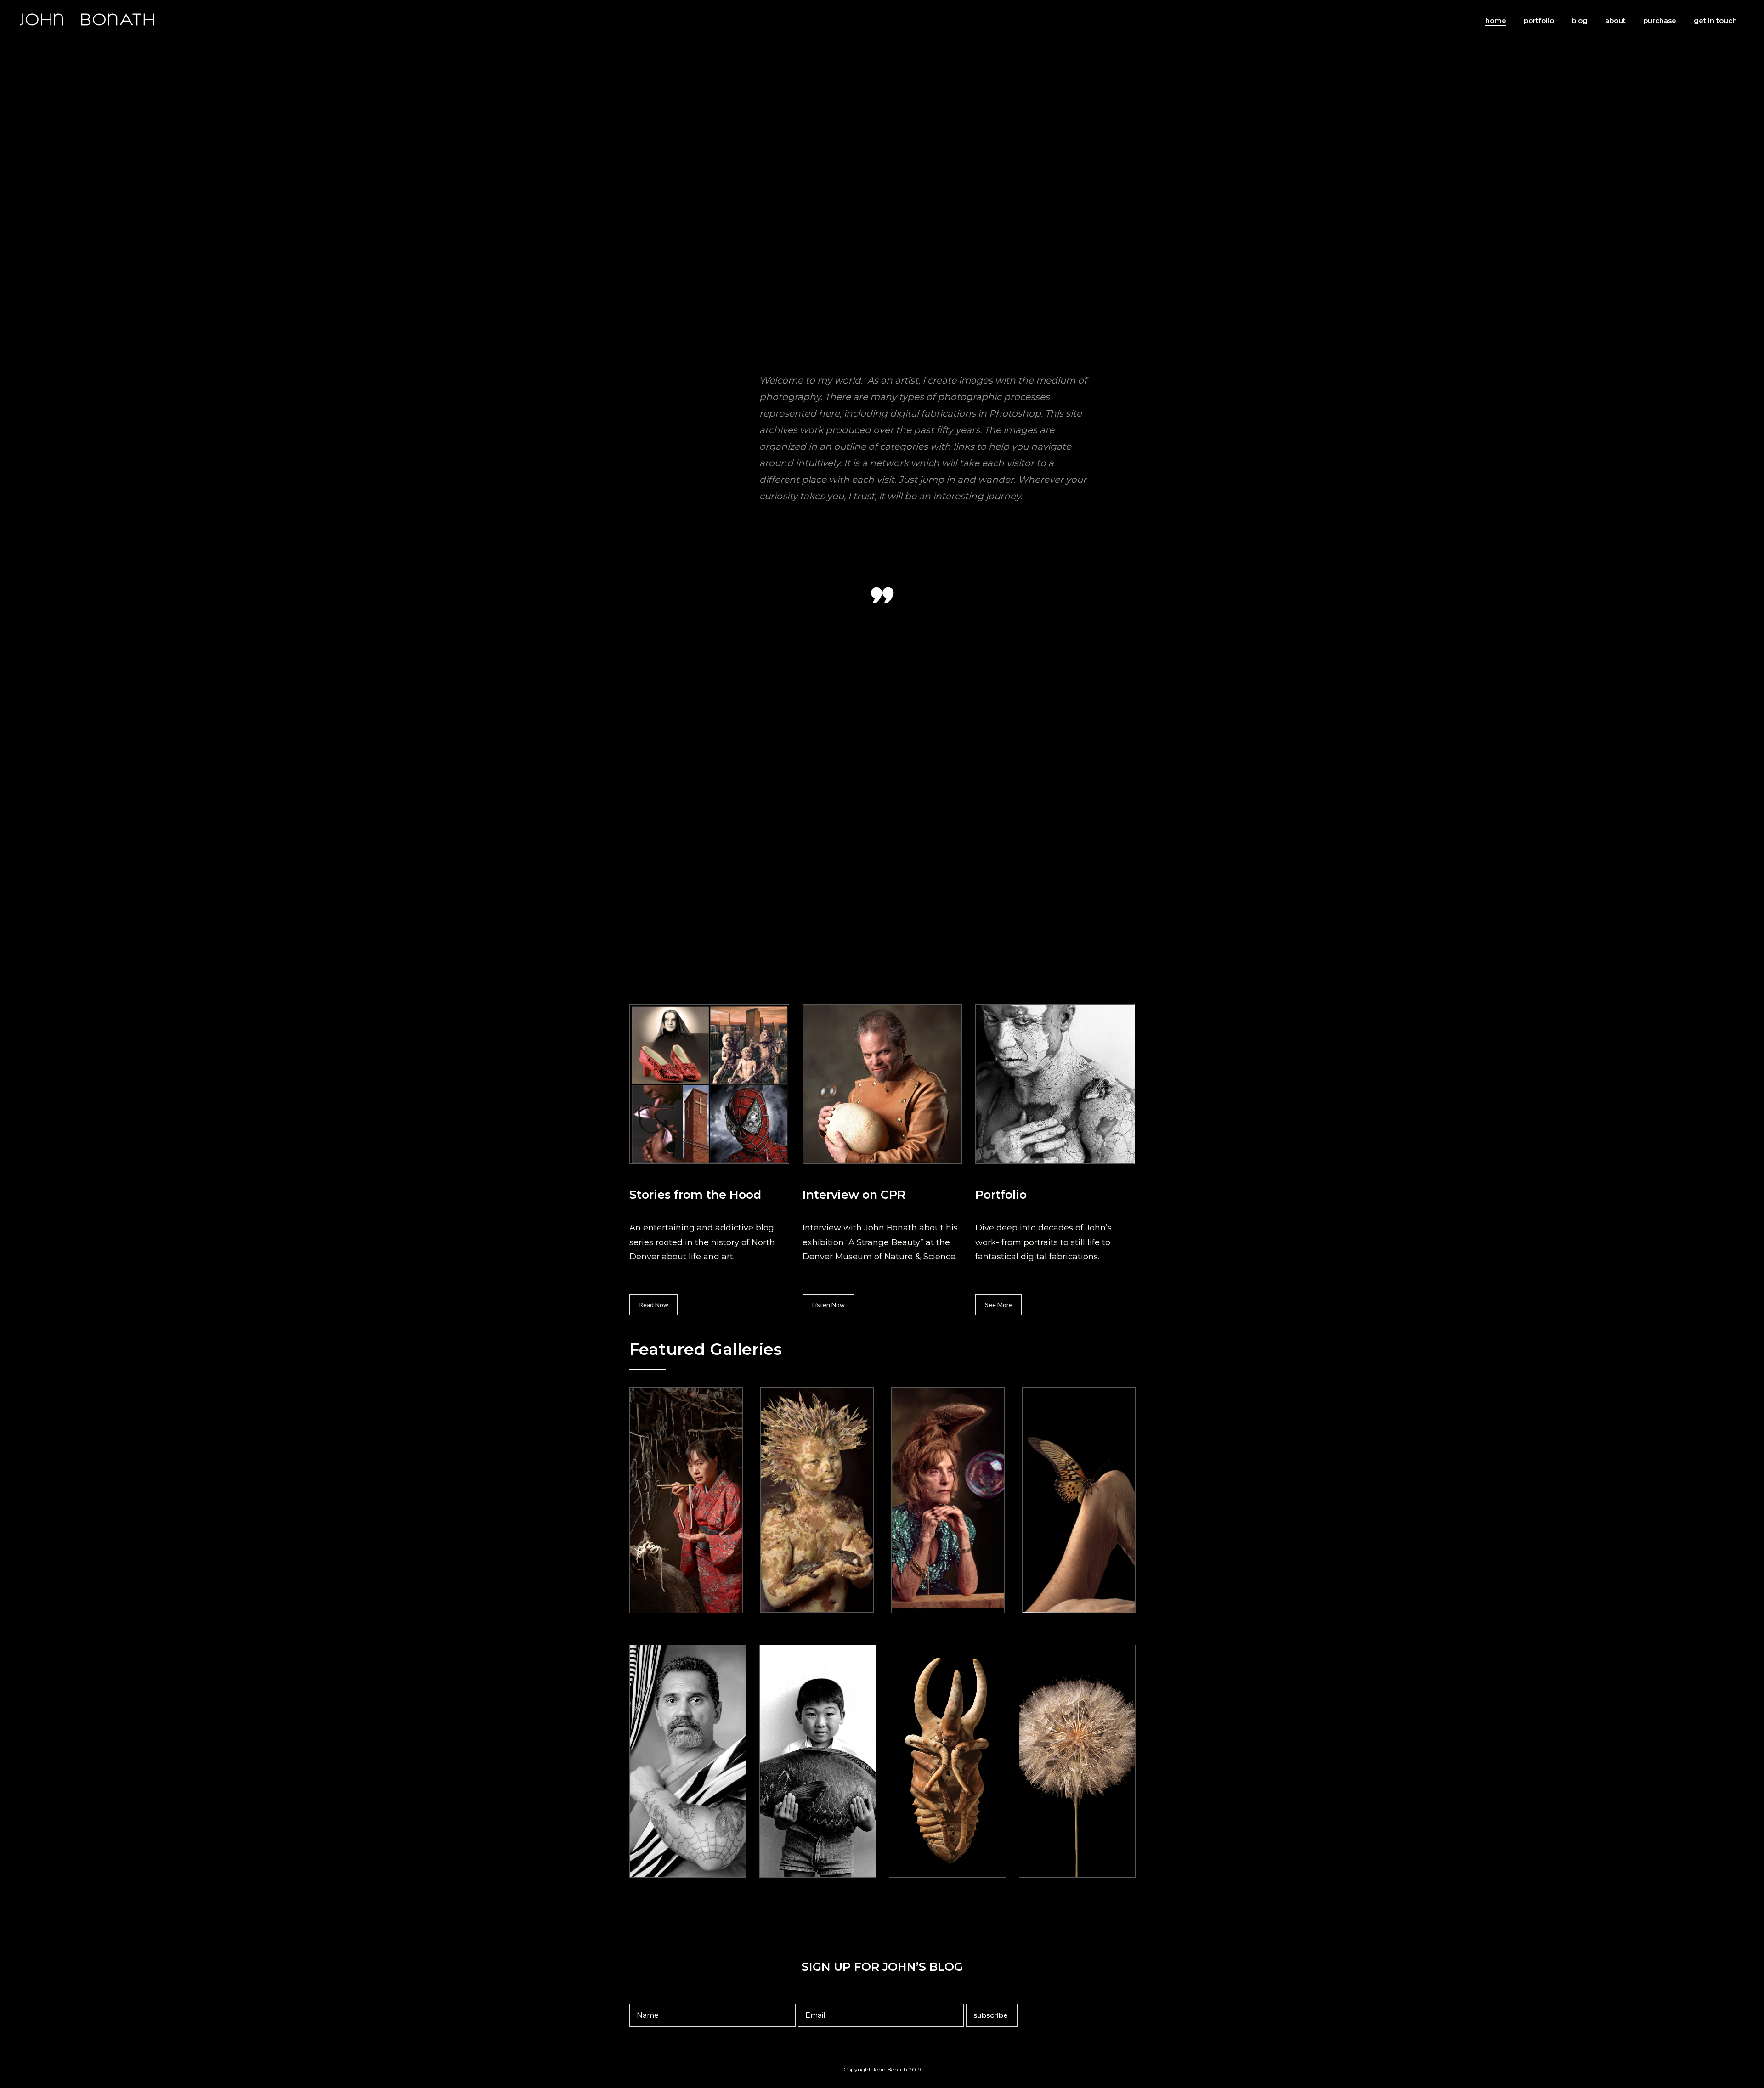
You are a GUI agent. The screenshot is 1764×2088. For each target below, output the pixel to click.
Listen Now (828, 1305)
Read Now (654, 1305)
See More (999, 1305)
